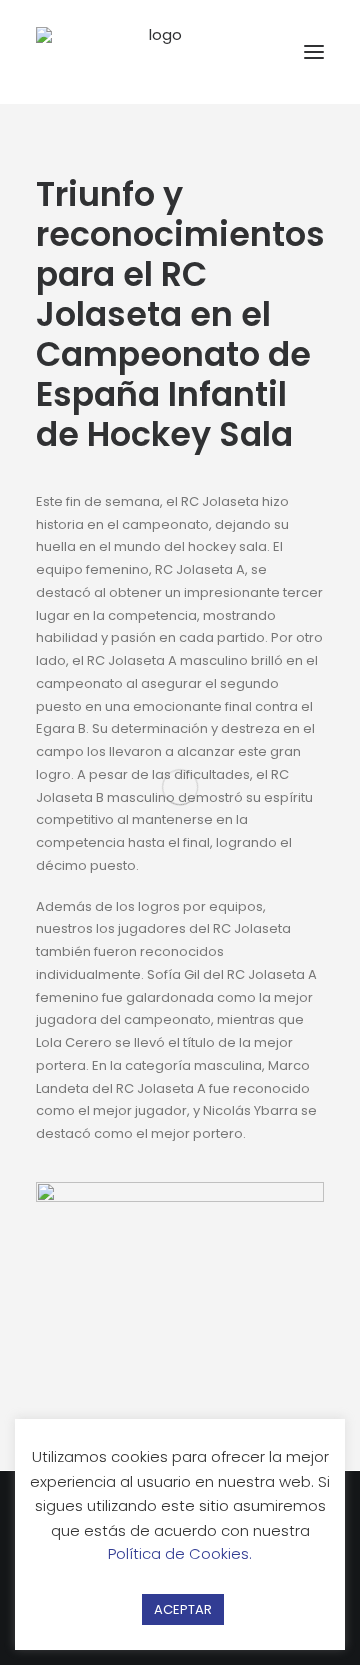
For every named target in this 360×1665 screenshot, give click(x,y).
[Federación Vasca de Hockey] (158, 52)
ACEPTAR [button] (183, 1609)
